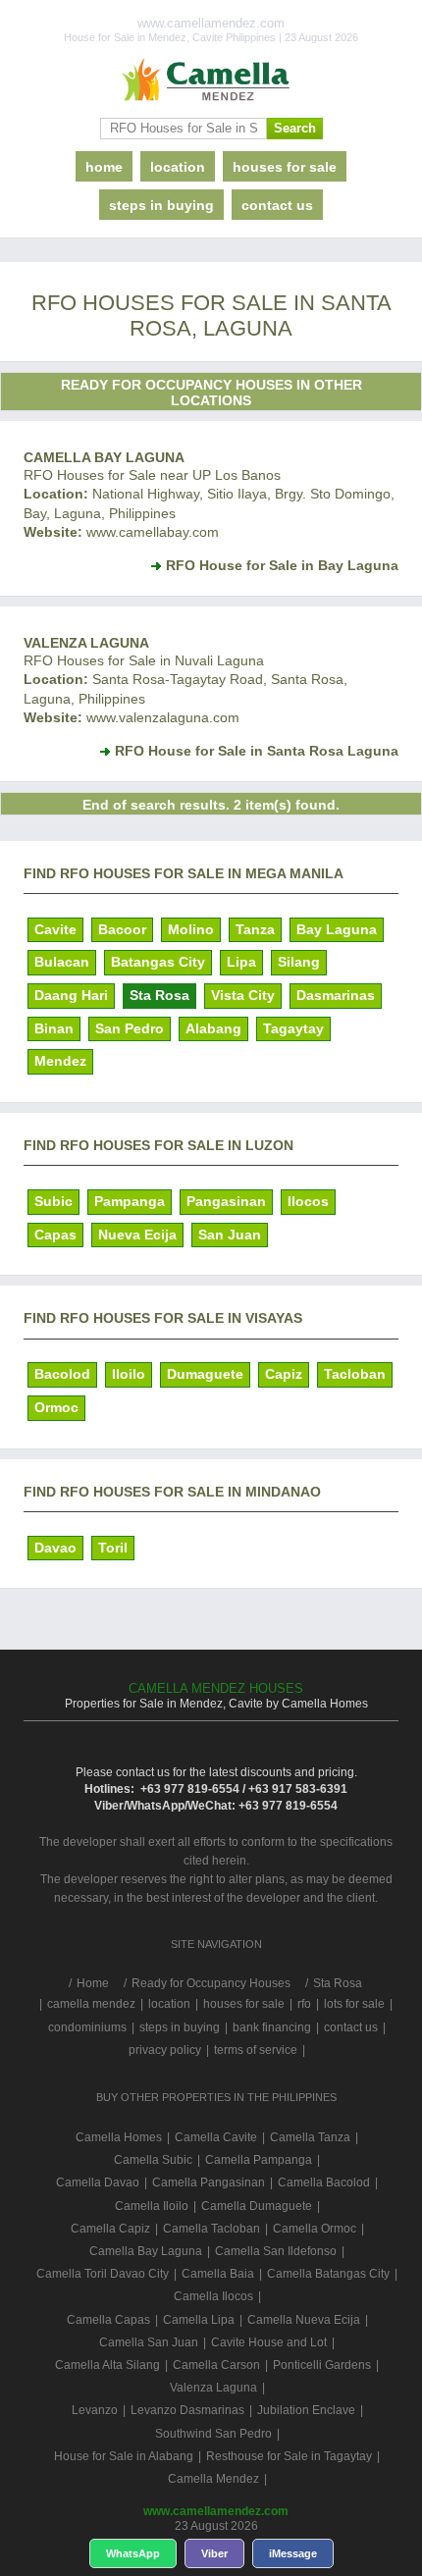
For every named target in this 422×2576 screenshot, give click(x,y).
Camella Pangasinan (209, 2182)
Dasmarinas (336, 995)
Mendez (60, 1061)
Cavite (55, 929)
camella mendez (91, 2004)
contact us (277, 205)
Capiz (284, 1374)
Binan (54, 1028)
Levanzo (95, 2410)
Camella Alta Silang (107, 2365)
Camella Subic (153, 2160)
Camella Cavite (216, 2137)
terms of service (256, 2050)
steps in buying (161, 205)
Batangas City (158, 962)
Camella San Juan (149, 2342)
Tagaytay (293, 1028)
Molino (191, 929)
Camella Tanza (310, 2137)
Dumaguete (205, 1374)
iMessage (293, 2553)
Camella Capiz (110, 2229)
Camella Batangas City (328, 2274)
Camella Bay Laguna (104, 457)
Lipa (241, 962)
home (104, 167)
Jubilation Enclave (306, 2410)
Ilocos (308, 1201)
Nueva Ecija (137, 1235)
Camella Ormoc (315, 2229)
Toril (113, 1548)
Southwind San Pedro (213, 2434)
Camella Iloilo (152, 2206)
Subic (53, 1201)
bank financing (272, 2027)
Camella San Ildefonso (276, 2251)
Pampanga (130, 1201)
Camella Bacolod (324, 2182)
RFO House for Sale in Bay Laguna (282, 565)
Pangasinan (226, 1201)
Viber (214, 2553)
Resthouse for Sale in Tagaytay (289, 2456)
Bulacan (62, 962)
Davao (55, 1548)
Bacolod (62, 1374)
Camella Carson (216, 2365)
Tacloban (355, 1374)
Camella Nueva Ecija (304, 2320)
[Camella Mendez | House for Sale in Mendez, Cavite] (211, 80)
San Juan (230, 1235)
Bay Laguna (337, 929)
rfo (304, 2004)
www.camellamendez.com (216, 2511)
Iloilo (129, 1374)
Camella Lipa (199, 2320)
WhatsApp (133, 2553)
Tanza (255, 929)
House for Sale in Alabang (124, 2456)
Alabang (213, 1028)
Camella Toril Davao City (103, 2274)
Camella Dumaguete (257, 2206)
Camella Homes (119, 2137)
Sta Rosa (159, 995)
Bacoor (122, 929)
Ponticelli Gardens (322, 2365)
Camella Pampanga (259, 2160)
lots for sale (354, 2004)
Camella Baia (218, 2274)
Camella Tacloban (211, 2229)
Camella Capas (108, 2320)
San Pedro (130, 1028)
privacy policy (165, 2050)
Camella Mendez (213, 2479)
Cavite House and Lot (269, 2342)
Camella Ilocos (213, 2296)
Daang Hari (71, 995)
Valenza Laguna (86, 643)
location (178, 167)
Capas (55, 1235)
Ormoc (56, 1407)
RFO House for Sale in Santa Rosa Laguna (257, 751)
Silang (299, 962)
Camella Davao (98, 2182)
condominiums (87, 2027)
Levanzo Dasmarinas (187, 2410)
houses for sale (285, 167)
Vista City (243, 995)
